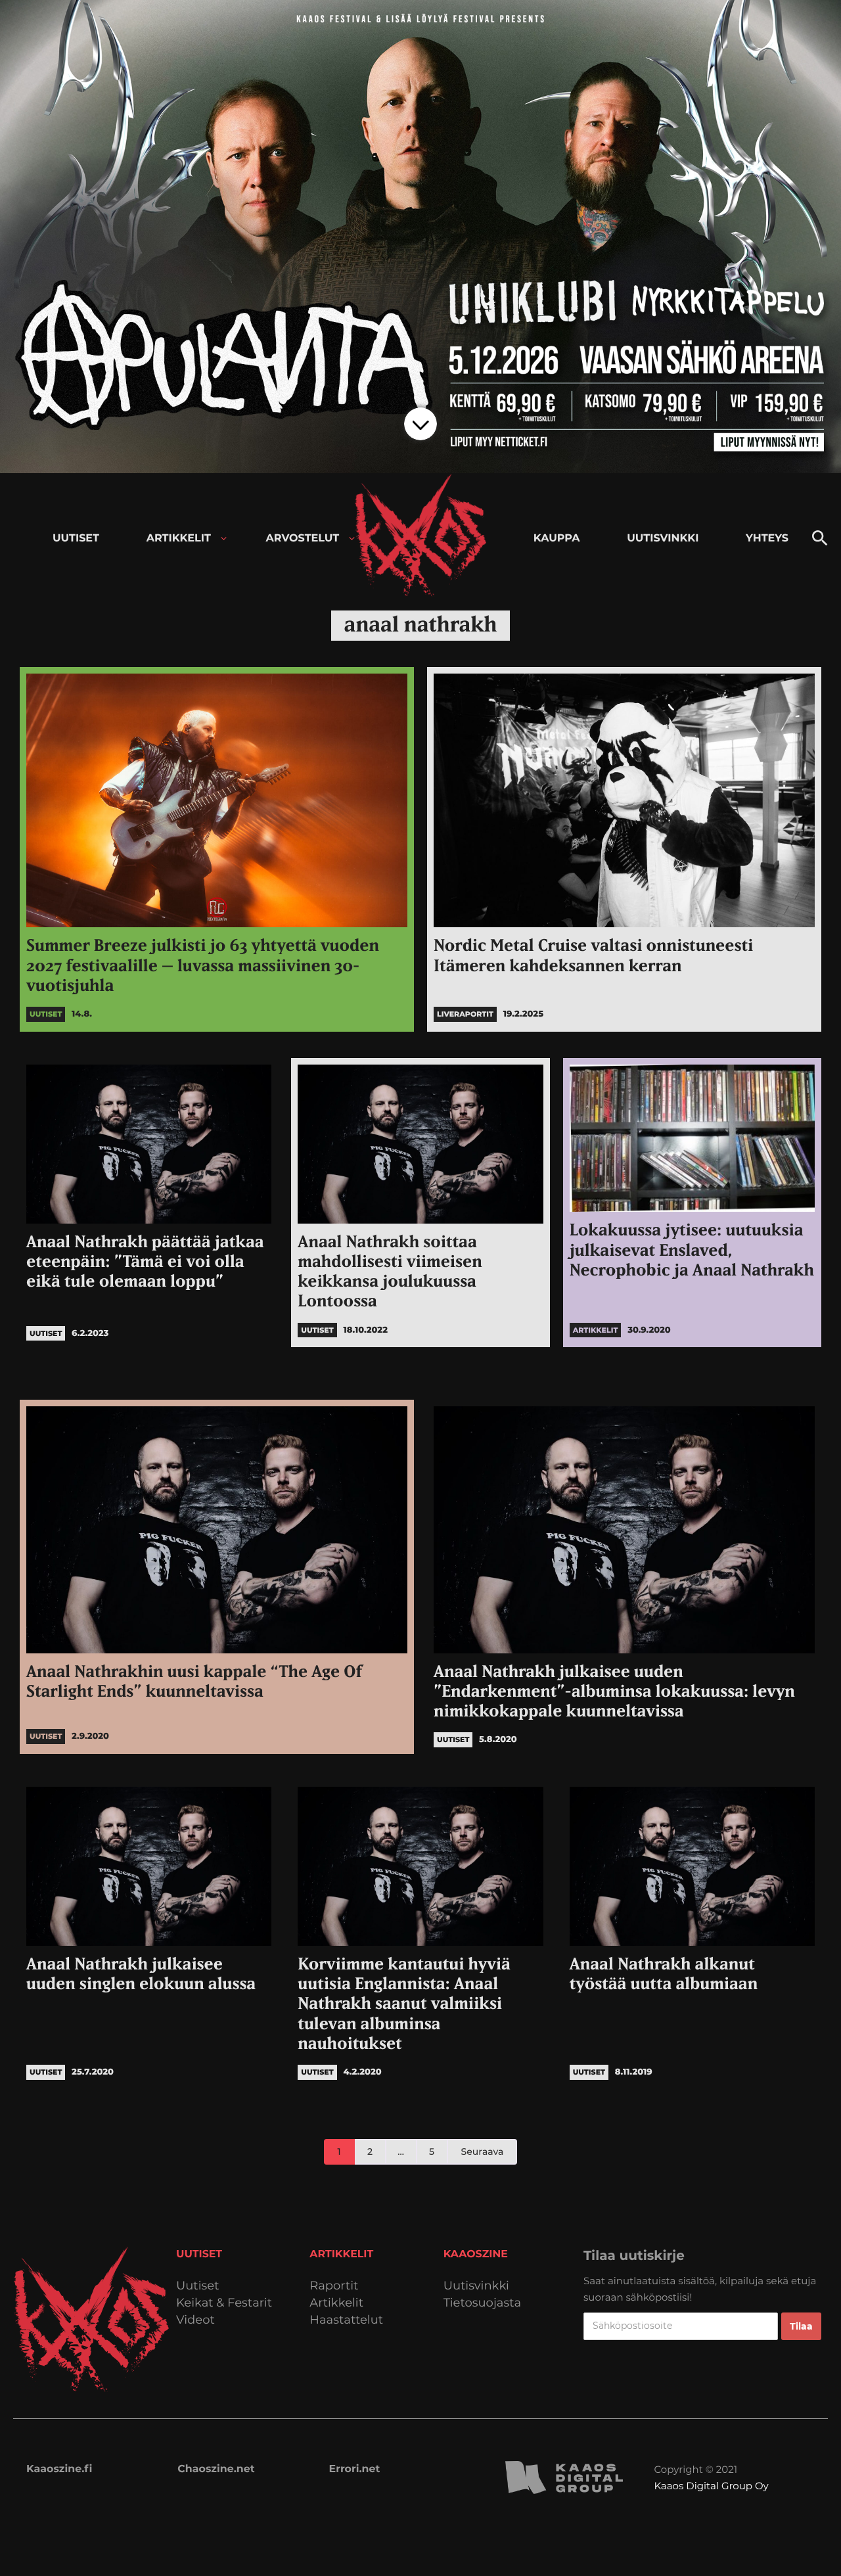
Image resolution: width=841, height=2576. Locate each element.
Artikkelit (336, 2303)
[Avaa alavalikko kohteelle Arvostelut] (352, 539)
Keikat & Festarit (224, 2303)
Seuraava (483, 2151)
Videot (195, 2320)
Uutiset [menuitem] (76, 539)
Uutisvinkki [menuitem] (663, 539)
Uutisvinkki (476, 2286)
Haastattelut (346, 2320)
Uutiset (198, 2286)
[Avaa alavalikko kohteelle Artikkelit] (224, 539)
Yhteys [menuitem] (767, 539)
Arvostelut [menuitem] (303, 539)
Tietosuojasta (483, 2303)
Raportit (334, 2286)
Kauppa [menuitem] (557, 539)
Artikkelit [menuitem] (179, 539)
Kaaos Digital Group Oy (711, 2486)
